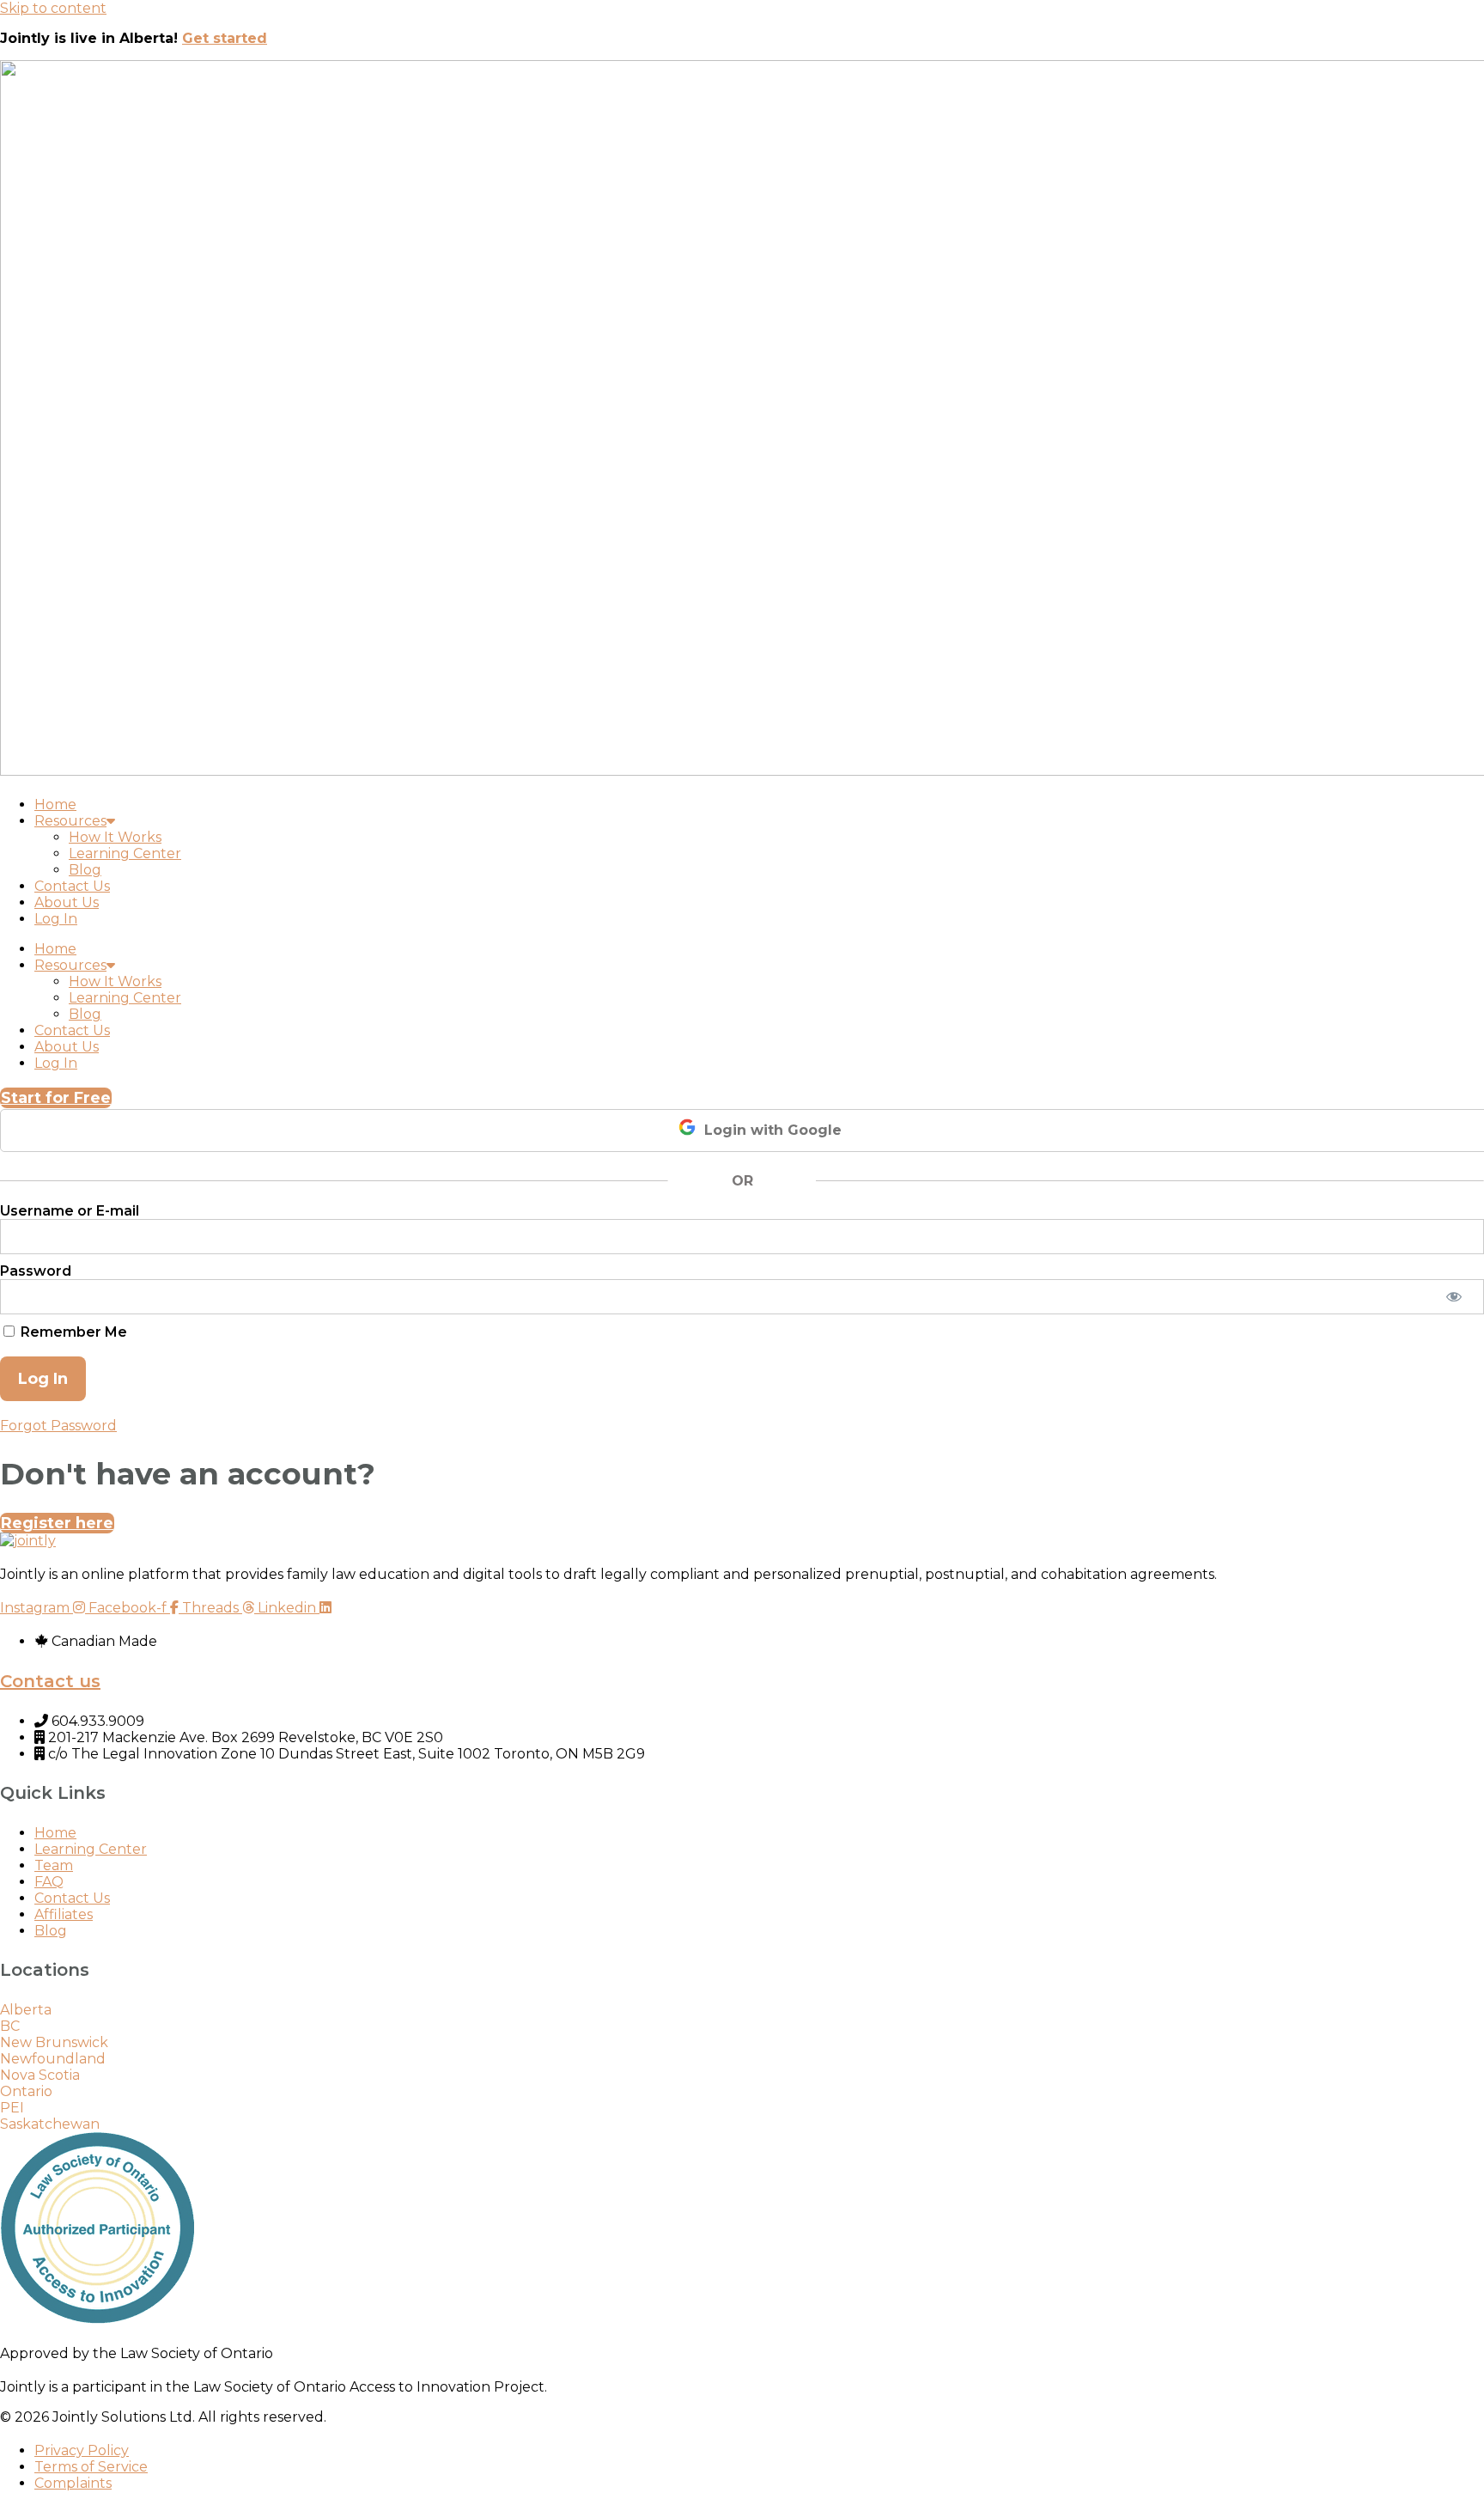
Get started (225, 38)
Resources (70, 821)
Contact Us (72, 886)
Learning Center (125, 853)
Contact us (50, 1681)
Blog (85, 870)
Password (36, 1271)
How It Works (115, 837)
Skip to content (53, 8)
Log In (56, 919)
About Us (67, 902)
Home (55, 805)
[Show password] (1454, 1297)
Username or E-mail (70, 1211)
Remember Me (72, 1332)
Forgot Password (58, 1426)
